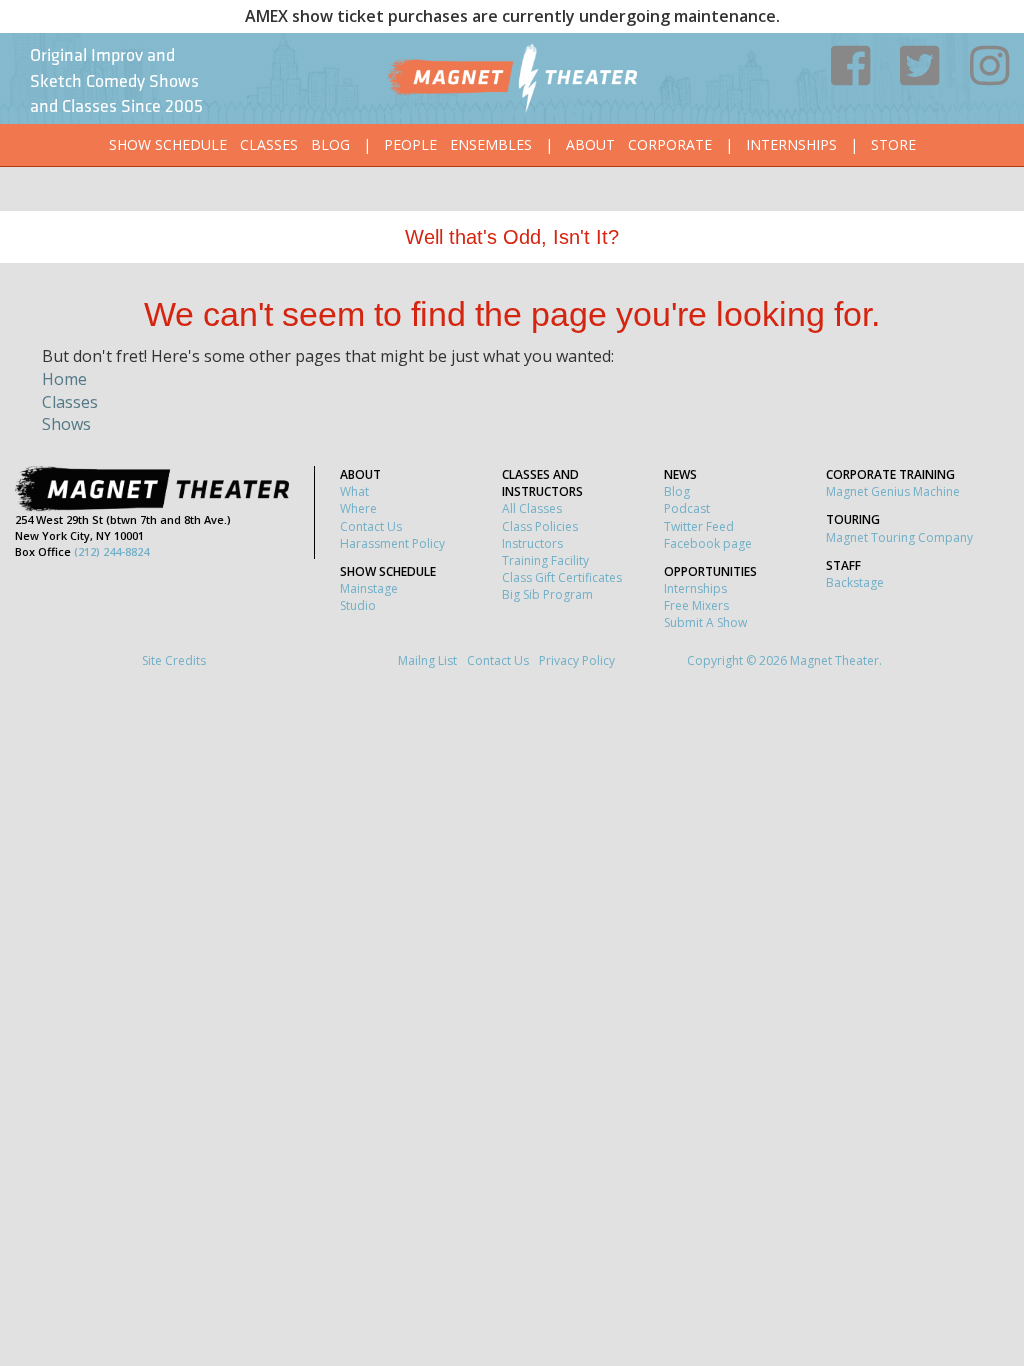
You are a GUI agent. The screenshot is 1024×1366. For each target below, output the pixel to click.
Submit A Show (705, 622)
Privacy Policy (577, 660)
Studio (358, 605)
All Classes (532, 508)
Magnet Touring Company (899, 537)
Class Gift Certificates (562, 577)
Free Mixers (696, 605)
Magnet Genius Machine (893, 491)
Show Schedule (168, 144)
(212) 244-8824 (111, 551)
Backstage (855, 582)
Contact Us (371, 526)
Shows (66, 424)
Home (64, 379)
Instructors (532, 543)
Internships (791, 144)
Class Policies (540, 526)
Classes (269, 144)
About (590, 144)
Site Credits (174, 660)
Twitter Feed (699, 526)
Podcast (687, 508)
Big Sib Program (547, 594)
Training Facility (545, 560)
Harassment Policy (392, 543)
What (354, 491)
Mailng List (427, 660)
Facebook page (708, 543)
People (410, 144)
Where (358, 508)
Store (893, 144)
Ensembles (491, 144)
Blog (330, 144)
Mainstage (369, 588)
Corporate (670, 144)
